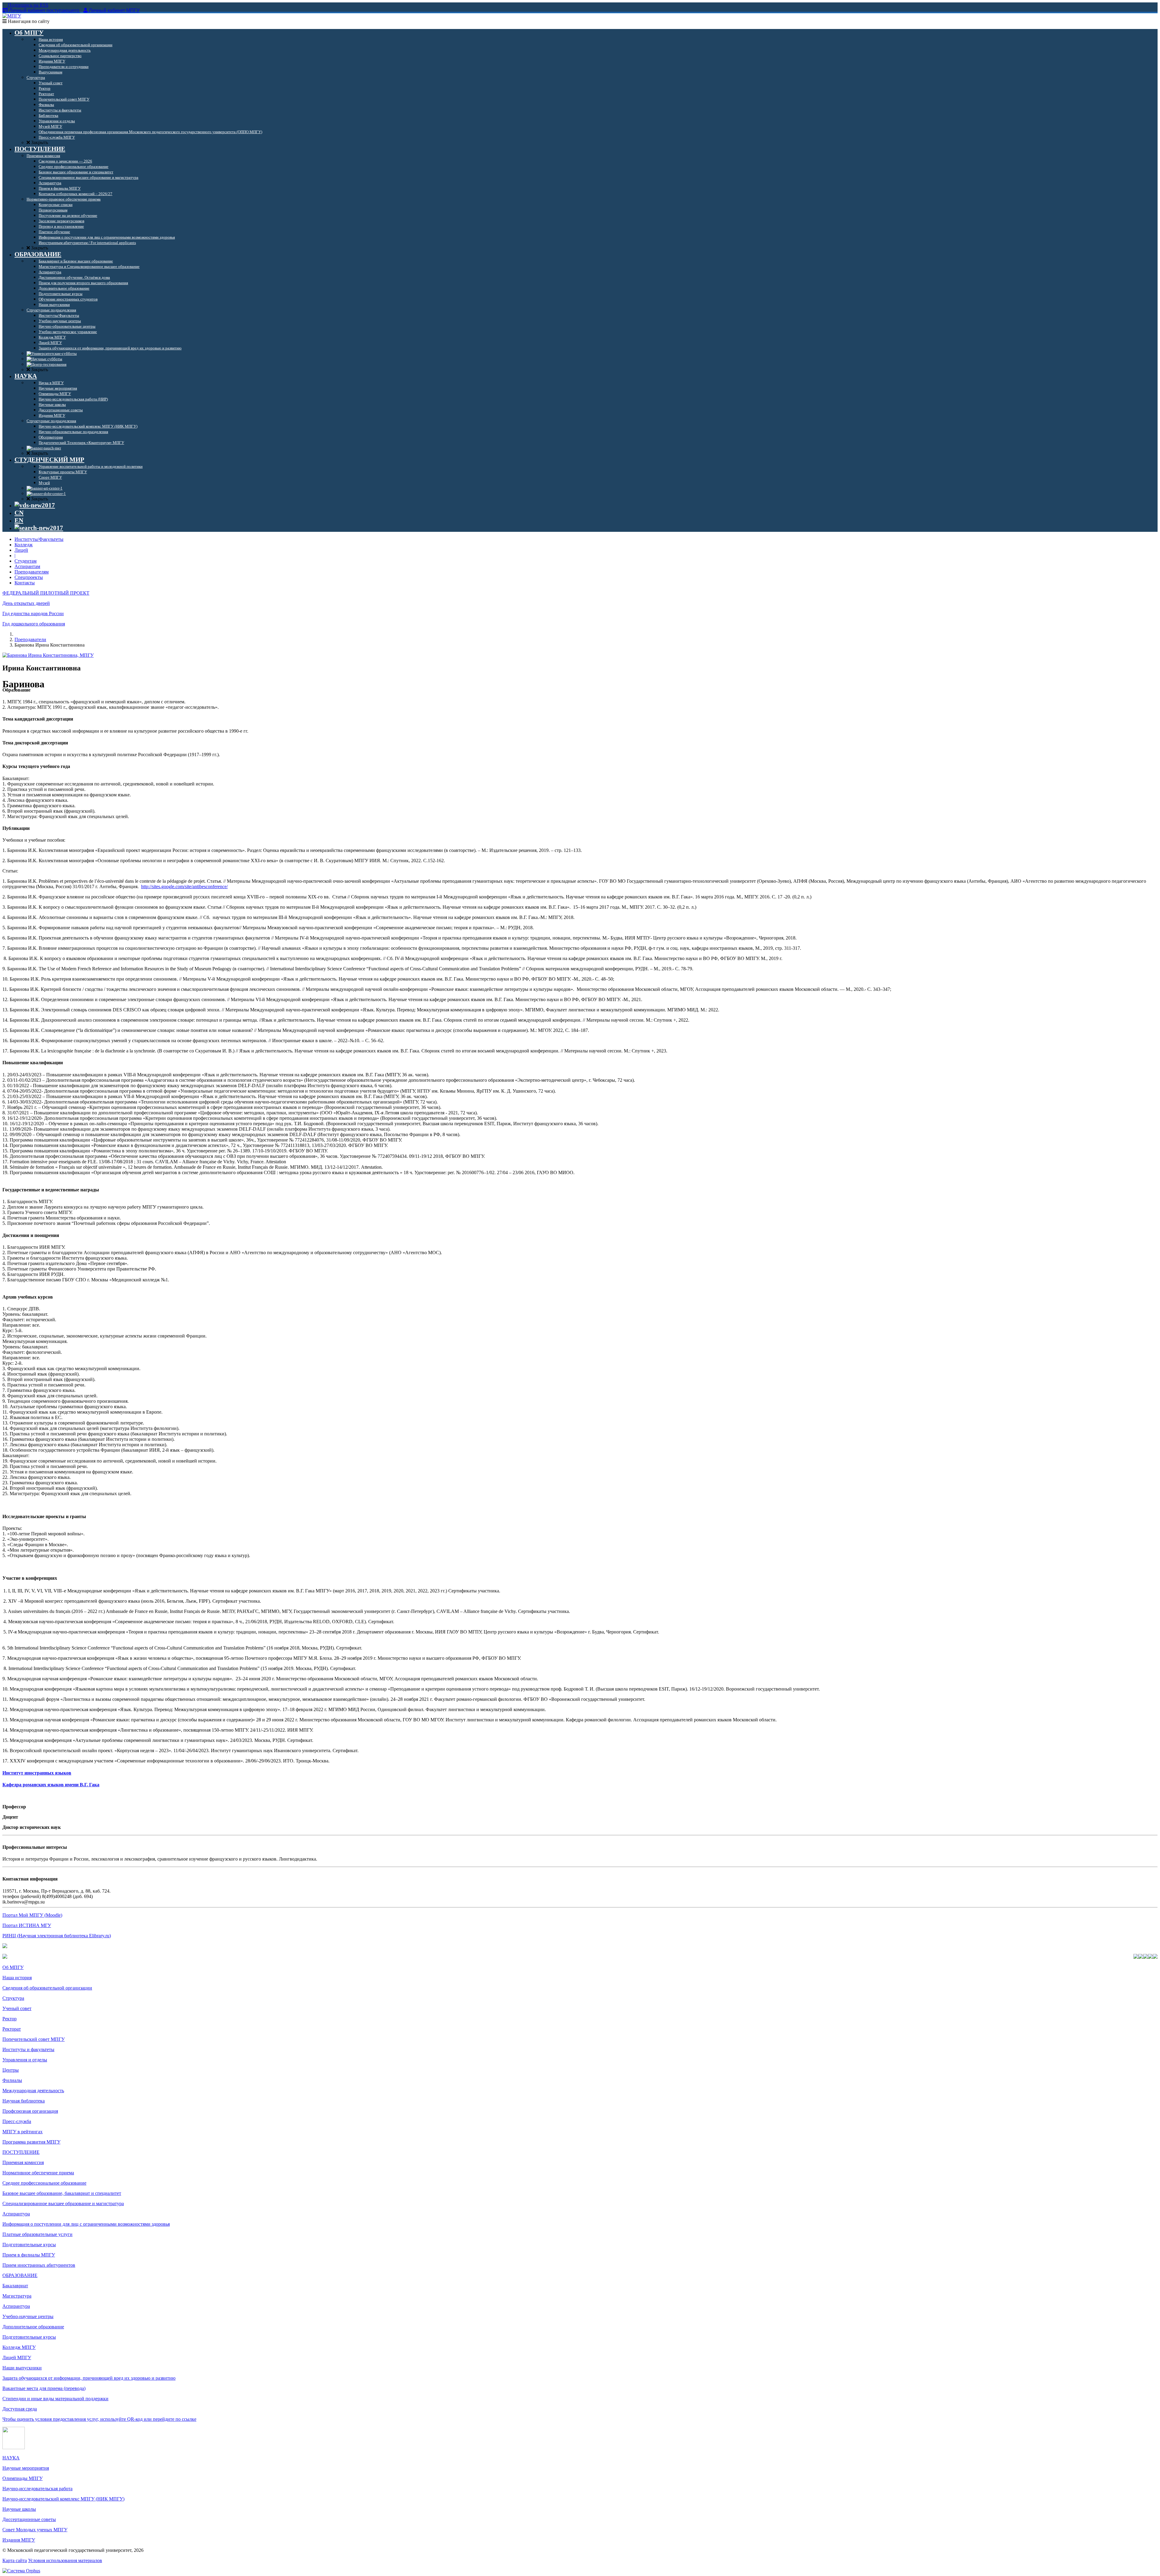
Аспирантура (16, 2214)
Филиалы (12, 2080)
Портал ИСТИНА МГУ (27, 1925)
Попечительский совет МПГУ (34, 2039)
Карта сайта (15, 2560)
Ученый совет (17, 2008)
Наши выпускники (22, 2368)
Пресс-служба (17, 2121)
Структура (13, 1998)
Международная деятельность (33, 2091)
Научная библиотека (24, 2101)
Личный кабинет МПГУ (114, 10)
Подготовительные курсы (29, 2245)
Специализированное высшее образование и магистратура (63, 2203)
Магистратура (17, 2296)
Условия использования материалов (65, 2560)
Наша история (17, 1978)
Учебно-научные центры (28, 2316)
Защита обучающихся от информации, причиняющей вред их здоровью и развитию (89, 2378)
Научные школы (19, 2509)
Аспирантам (27, 566)
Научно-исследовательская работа (37, 2489)
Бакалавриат (15, 2286)
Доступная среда (20, 2409)
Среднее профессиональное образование (44, 2183)
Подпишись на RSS (27, 5)
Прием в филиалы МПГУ (29, 2255)
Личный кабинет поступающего (44, 10)
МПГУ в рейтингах (23, 2132)
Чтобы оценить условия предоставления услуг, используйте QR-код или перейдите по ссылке (99, 2419)
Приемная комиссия (23, 2162)
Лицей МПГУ (17, 2358)
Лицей (21, 550)
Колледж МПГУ (19, 2347)
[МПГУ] (12, 16)
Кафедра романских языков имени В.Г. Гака (51, 1785)
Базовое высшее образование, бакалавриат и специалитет (62, 2193)
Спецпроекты (29, 577)
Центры (11, 2070)
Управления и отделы (25, 2060)
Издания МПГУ (19, 2540)
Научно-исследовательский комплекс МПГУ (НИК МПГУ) (63, 2499)
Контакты (25, 583)
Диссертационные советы (29, 2519)
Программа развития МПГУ (31, 2142)
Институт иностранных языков (37, 1773)
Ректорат (12, 2029)
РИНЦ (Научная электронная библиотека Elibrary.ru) (57, 1936)
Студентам (26, 561)
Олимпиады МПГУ (23, 2478)
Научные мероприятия (26, 2468)
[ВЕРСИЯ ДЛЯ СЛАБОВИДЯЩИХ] (35, 505)
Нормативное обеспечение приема (38, 2173)
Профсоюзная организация (30, 2111)
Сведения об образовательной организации (47, 1988)
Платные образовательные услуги (37, 2234)
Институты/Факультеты (39, 539)
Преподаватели (30, 639)
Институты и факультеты (28, 2049)
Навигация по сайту (28, 21)
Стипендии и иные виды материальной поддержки (55, 2399)
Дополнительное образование (33, 2327)
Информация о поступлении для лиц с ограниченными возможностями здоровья (86, 2224)
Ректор (10, 2019)
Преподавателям (32, 572)
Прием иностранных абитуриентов (39, 2265)
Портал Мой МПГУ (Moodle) (32, 1915)
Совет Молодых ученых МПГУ (35, 2530)
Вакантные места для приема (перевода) (44, 2388)
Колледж (24, 545)
